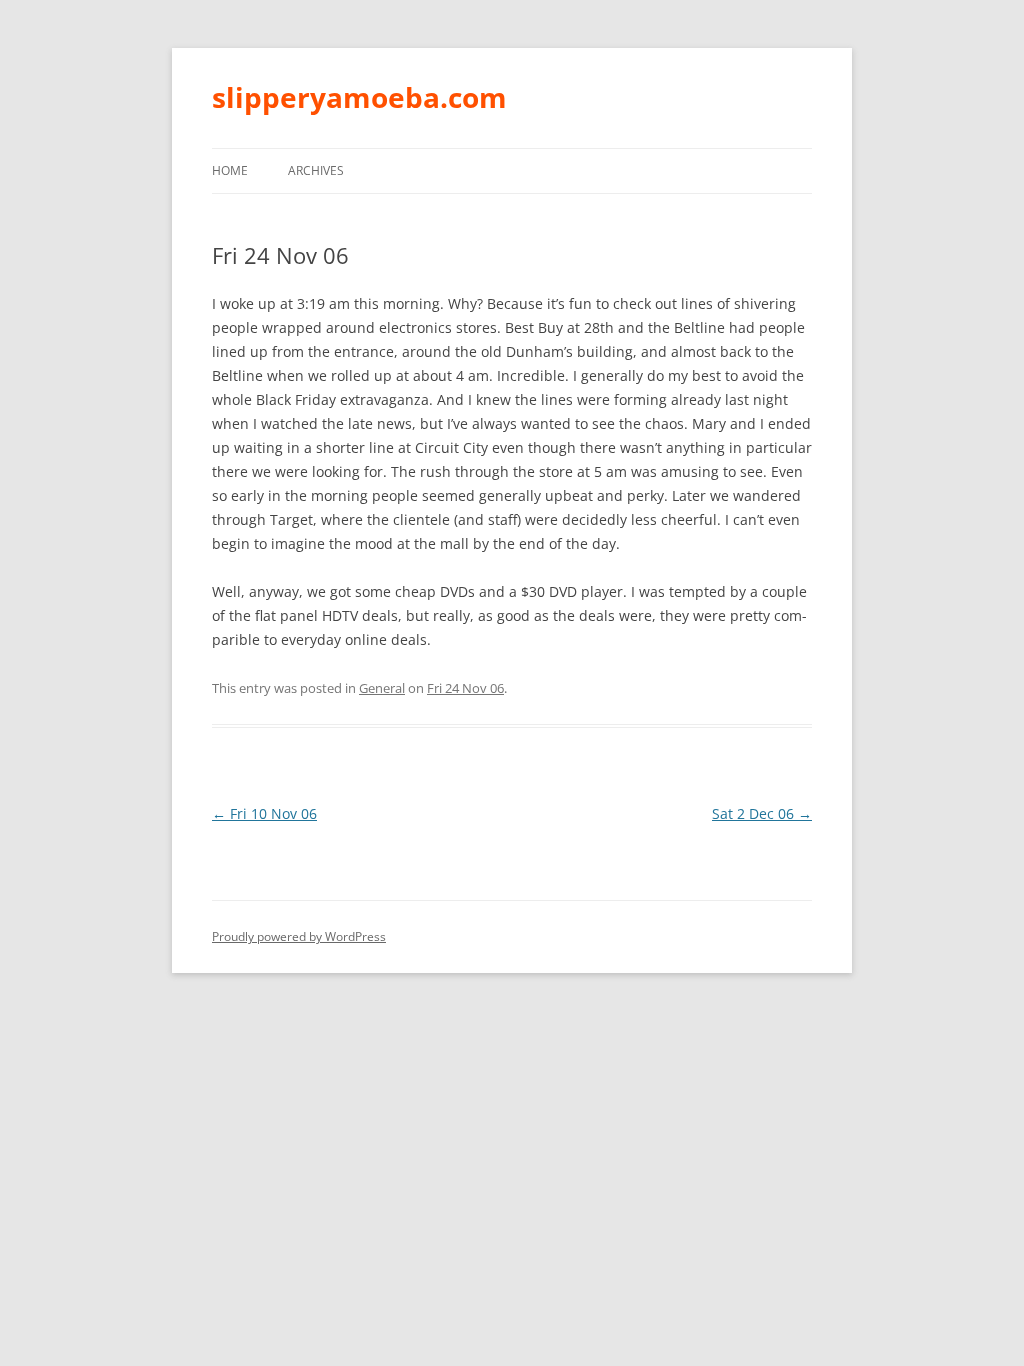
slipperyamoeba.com (359, 97)
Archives (316, 170)
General (382, 688)
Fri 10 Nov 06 (264, 813)
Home (230, 170)
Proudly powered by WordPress (299, 936)
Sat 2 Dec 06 (762, 813)
